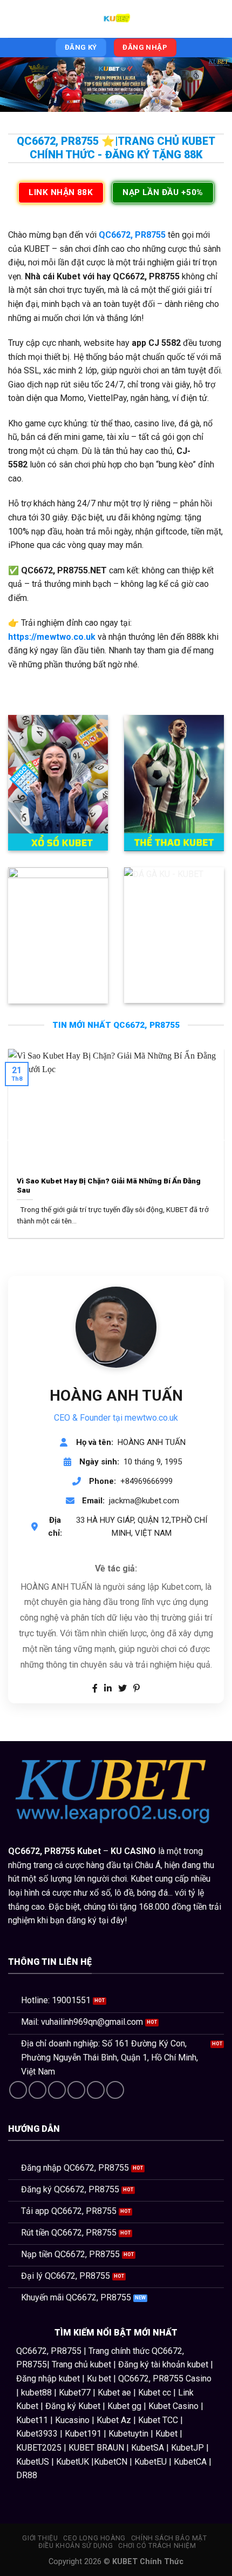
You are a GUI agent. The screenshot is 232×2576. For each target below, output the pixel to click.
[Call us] (76, 2090)
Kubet (89, 1851)
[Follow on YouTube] (115, 2090)
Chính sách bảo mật (169, 2538)
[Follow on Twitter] (37, 2090)
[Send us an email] (57, 2090)
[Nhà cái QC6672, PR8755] (116, 19)
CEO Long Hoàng (94, 2538)
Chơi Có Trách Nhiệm (157, 2546)
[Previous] (10, 1140)
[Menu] (15, 19)
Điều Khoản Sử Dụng (76, 2546)
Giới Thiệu (40, 2538)
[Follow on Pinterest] (96, 2090)
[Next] (222, 1140)
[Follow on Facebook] (18, 2090)
